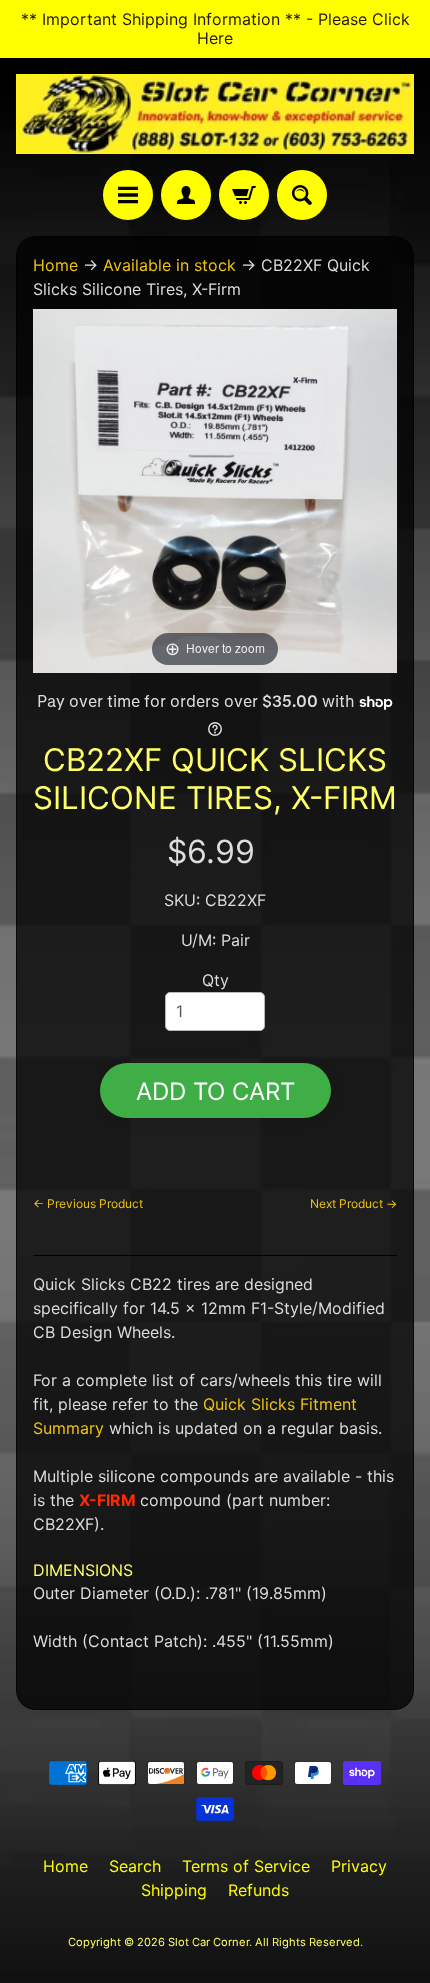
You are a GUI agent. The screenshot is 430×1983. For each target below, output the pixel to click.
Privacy (359, 1866)
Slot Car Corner (208, 1942)
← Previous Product (88, 1203)
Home (55, 265)
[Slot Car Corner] (215, 114)
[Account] (186, 195)
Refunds (258, 1890)
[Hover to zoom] (215, 489)
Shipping (174, 1890)
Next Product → (353, 1203)
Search (135, 1866)
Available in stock (169, 265)
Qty (215, 980)
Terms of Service (246, 1866)
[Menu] (128, 195)
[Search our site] (302, 195)
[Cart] (244, 195)
